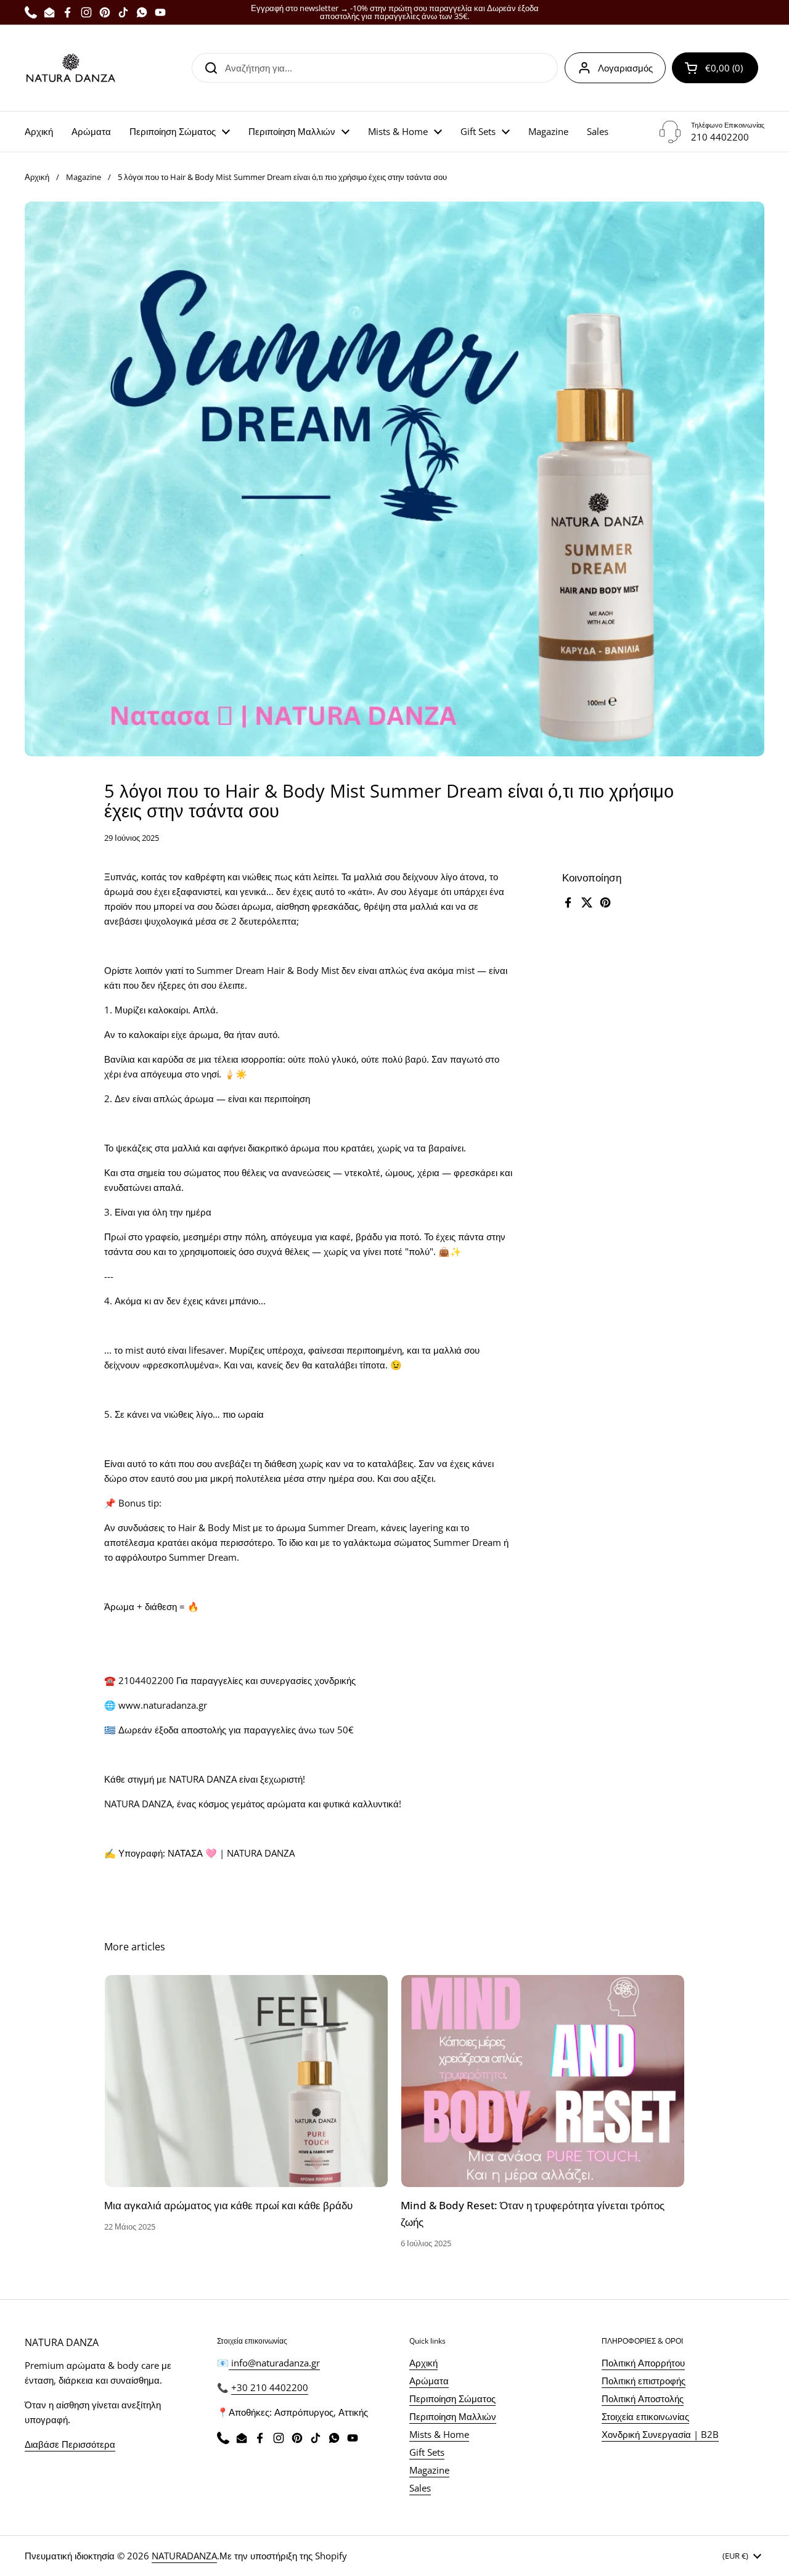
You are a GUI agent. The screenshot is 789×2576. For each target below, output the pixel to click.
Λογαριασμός (625, 68)
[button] (715, 68)
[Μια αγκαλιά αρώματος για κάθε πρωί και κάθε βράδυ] (246, 2081)
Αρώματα (429, 2381)
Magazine (84, 177)
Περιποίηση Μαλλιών (453, 2416)
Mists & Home (439, 2434)
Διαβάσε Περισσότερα (70, 2444)
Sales (420, 2488)
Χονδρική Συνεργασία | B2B (660, 2434)
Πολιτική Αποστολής (643, 2398)
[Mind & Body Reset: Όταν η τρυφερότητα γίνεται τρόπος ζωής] (543, 2081)
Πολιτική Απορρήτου (643, 2363)
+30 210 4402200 (270, 2387)
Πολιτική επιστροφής (644, 2381)
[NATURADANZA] (71, 68)
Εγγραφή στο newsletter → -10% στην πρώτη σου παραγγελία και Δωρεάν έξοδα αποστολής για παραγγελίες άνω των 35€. (395, 12)
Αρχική (37, 177)
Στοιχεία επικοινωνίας (645, 2416)
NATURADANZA (184, 2556)
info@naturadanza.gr (274, 2363)
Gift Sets (427, 2452)
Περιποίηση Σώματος (452, 2398)
